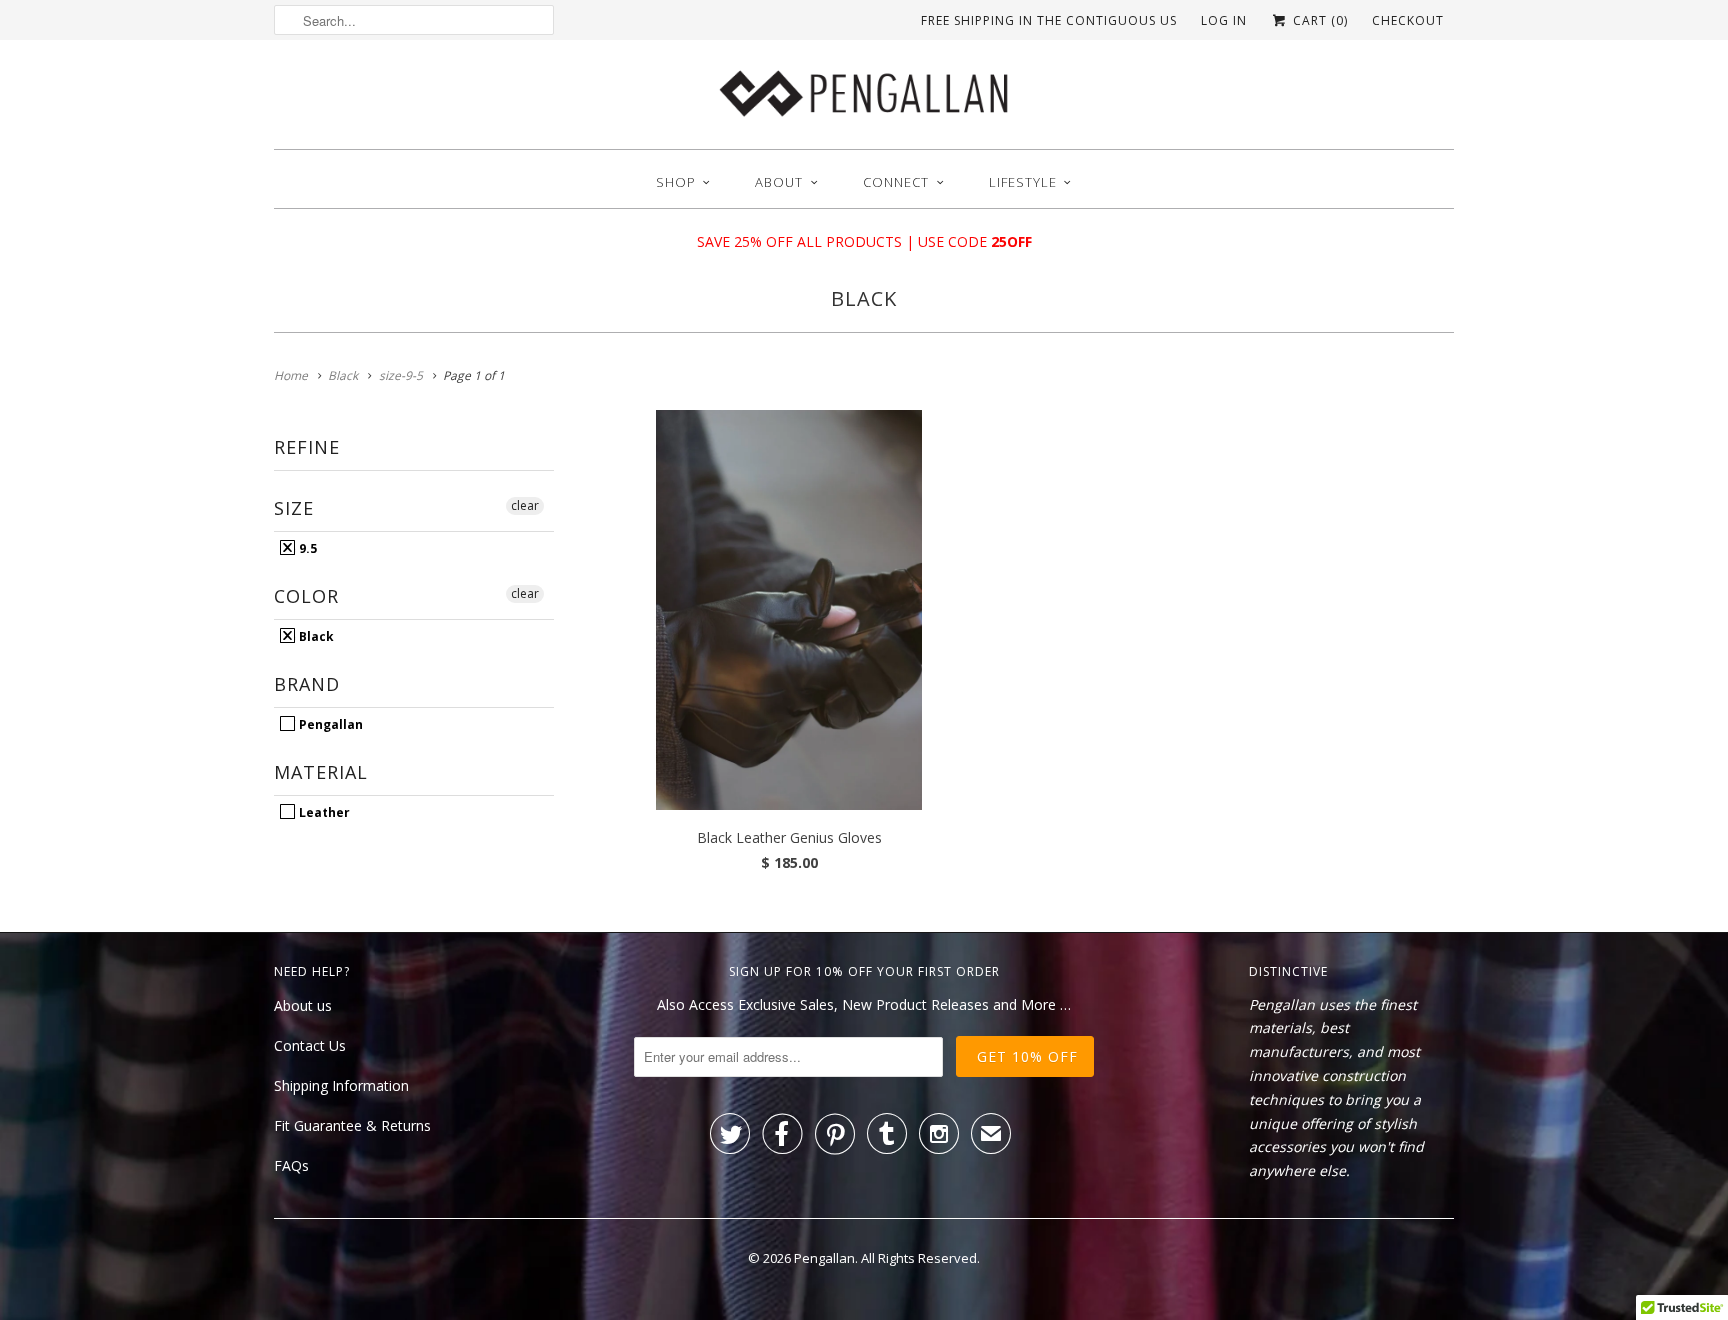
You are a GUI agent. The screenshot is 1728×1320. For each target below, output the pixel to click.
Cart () (1318, 20)
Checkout (1408, 20)
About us (303, 1005)
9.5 (306, 548)
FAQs (291, 1165)
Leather (323, 812)
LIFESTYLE (1023, 182)
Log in (1224, 20)
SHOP (676, 182)
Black (864, 298)
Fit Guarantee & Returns (352, 1125)
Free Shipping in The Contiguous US (1049, 20)
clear (525, 505)
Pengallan (329, 724)
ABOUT (779, 182)
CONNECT (896, 182)
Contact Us (310, 1045)
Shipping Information (341, 1085)
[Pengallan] (864, 99)
